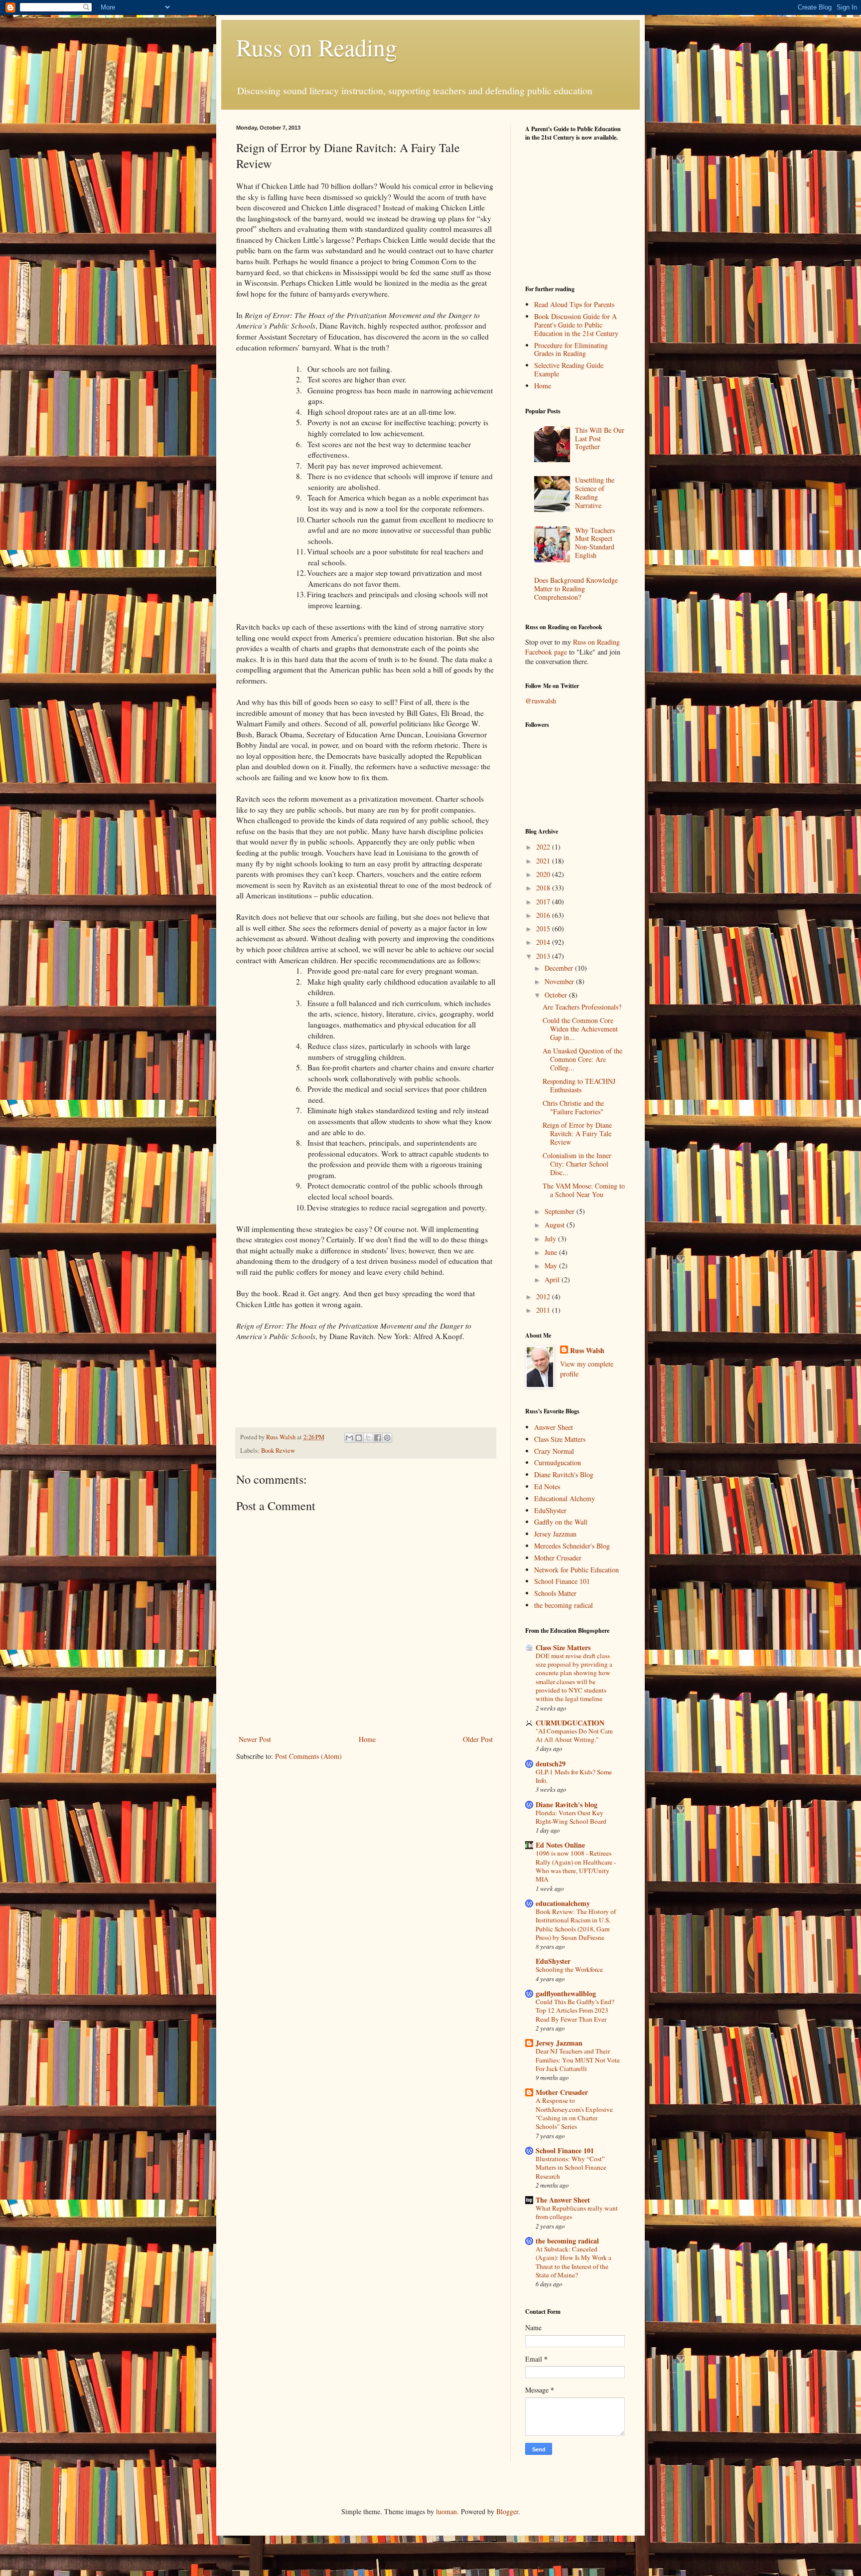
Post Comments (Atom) (308, 1756)
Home (367, 1739)
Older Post (478, 1739)
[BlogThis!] (359, 1438)
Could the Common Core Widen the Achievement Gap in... (580, 1029)
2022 (544, 847)
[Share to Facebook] (378, 1438)
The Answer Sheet (563, 2200)
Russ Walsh (587, 1351)
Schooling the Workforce (569, 1969)
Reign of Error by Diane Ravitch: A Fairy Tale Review (577, 1133)
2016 (544, 915)
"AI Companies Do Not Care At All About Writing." (574, 1735)
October (557, 995)
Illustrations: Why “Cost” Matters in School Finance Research (571, 2167)
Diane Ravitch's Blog (564, 1474)
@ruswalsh (541, 701)
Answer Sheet (554, 1427)
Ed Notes (547, 1486)
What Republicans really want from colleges (577, 2212)
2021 (544, 861)
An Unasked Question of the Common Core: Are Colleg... (582, 1059)
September (561, 1211)
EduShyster (550, 1510)
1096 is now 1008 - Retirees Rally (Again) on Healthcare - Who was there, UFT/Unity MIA (576, 1866)
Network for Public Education (576, 1570)
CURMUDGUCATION (570, 1723)
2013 (544, 956)
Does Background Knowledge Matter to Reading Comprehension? (576, 589)
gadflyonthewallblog (566, 1993)
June (552, 1252)
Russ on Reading (317, 47)
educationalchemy (563, 1903)
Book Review (278, 1451)
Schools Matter (555, 1593)
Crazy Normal (554, 1451)
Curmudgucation (558, 1462)
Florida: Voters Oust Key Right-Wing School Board (571, 1817)
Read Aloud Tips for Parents (574, 304)
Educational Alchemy (565, 1498)
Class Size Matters (560, 1439)
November (560, 981)
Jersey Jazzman (555, 1534)
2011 (544, 1310)
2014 (544, 942)
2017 (544, 902)
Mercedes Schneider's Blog (572, 1546)
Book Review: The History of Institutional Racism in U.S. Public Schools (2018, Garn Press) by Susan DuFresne (576, 1924)
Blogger (507, 2511)
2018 (544, 888)
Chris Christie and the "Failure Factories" (573, 1107)
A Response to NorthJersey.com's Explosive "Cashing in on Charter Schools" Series (574, 2113)
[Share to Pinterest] (387, 1438)
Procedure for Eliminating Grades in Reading (571, 349)
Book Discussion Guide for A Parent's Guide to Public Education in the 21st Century (576, 325)
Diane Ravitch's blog (567, 1804)
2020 (544, 874)
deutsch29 (551, 1764)
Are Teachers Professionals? (582, 1007)
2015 (544, 929)
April (553, 1280)
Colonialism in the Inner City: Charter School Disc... (577, 1164)
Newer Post (255, 1739)
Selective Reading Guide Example (569, 369)
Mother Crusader (558, 1558)
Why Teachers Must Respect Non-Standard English (595, 543)
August (556, 1225)
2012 (544, 1296)
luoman (446, 2511)
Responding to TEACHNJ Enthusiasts (579, 1085)
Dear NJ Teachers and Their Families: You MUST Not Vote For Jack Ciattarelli (578, 2060)
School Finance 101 (562, 1581)
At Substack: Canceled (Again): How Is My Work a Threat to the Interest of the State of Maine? (574, 2262)
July (551, 1239)
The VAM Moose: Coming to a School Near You (584, 1190)
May (552, 1266)
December (560, 968)
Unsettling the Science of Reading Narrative (595, 492)
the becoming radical (564, 1605)
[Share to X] (368, 1438)
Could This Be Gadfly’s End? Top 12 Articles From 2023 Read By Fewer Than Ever (575, 2010)
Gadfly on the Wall (561, 1522)
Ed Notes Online (560, 1845)
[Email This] (349, 1438)
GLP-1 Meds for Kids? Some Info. (574, 1776)
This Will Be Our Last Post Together (600, 438)
